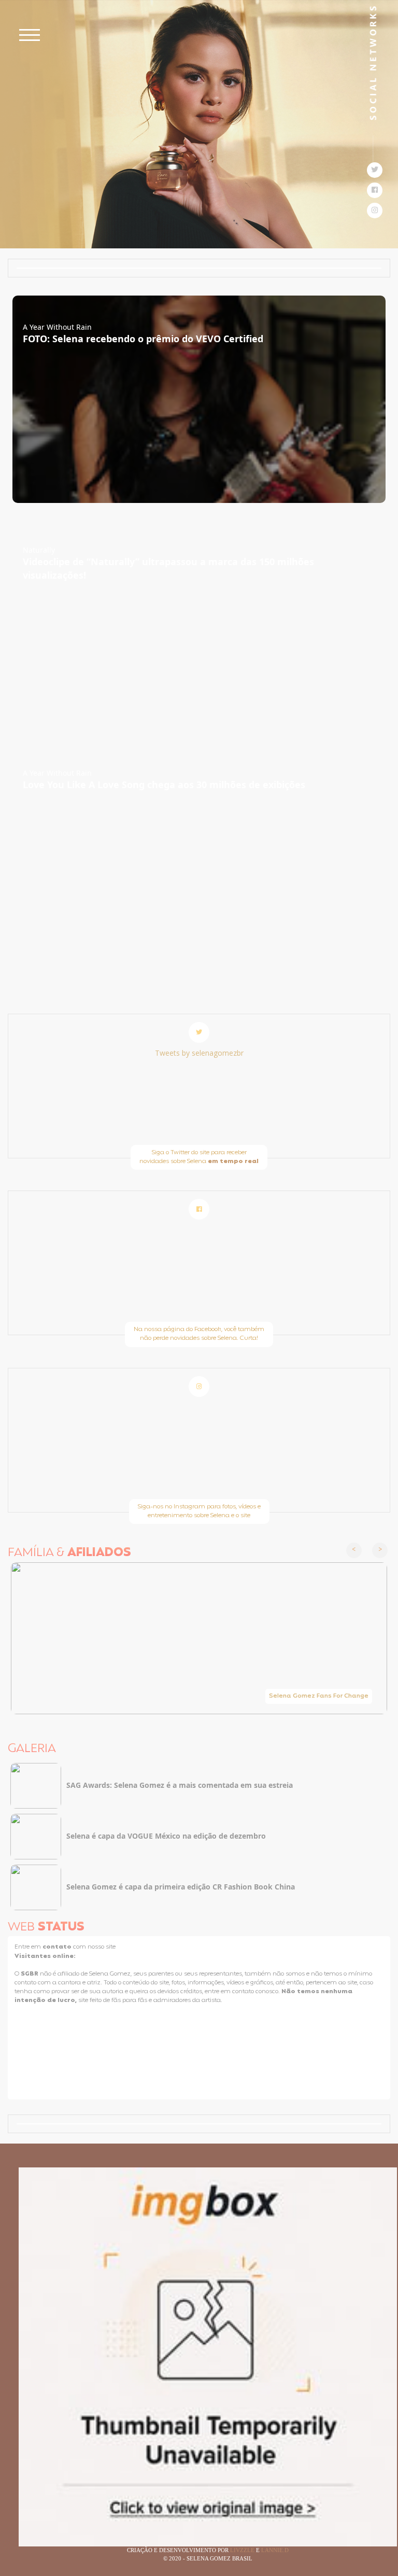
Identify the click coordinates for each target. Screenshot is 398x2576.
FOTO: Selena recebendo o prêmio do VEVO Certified (143, 339)
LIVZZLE (243, 2550)
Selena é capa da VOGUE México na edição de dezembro (166, 1836)
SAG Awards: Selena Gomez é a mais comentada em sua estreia (180, 1785)
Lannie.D (275, 2550)
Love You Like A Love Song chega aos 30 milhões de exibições (164, 785)
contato (58, 1947)
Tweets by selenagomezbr (199, 1053)
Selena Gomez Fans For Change (319, 1696)
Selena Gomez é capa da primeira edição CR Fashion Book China (181, 1887)
